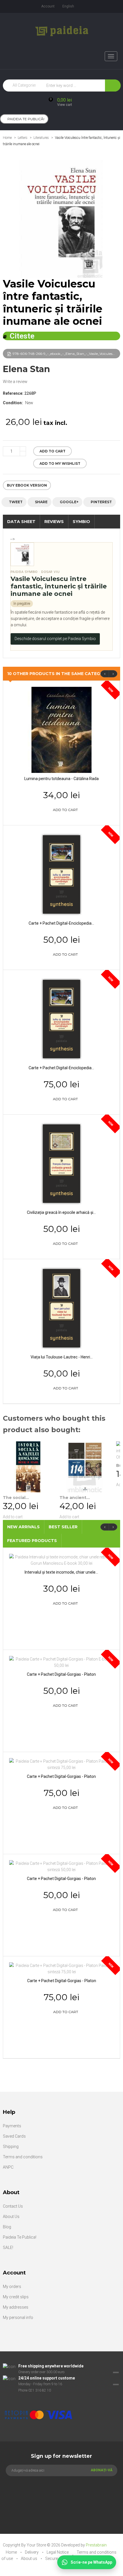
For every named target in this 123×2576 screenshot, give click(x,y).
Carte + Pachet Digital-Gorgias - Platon (61, 1674)
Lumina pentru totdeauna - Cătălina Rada (61, 779)
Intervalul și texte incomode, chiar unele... (61, 1572)
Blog (7, 2227)
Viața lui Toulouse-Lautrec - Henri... (62, 1357)
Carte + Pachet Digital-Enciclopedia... (61, 923)
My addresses (16, 2307)
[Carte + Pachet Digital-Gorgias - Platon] (61, 1662)
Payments (12, 2126)
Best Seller (63, 1527)
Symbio (81, 522)
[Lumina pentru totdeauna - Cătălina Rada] (61, 730)
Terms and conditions (23, 2157)
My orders (12, 2287)
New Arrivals (23, 1527)
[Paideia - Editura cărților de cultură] (62, 31)
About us (29, 2558)
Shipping (11, 2147)
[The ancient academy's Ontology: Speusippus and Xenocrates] (85, 1467)
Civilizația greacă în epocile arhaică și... (61, 1212)
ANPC (8, 2167)
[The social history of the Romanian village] (28, 1467)
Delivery (32, 2552)
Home (7, 138)
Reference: (13, 393)
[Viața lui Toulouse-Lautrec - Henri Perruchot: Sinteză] (61, 1308)
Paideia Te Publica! (20, 2237)
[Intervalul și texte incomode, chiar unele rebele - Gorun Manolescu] (61, 1560)
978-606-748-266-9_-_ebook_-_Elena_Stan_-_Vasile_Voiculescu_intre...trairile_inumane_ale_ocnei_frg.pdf (66, 354)
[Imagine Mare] (58, 2397)
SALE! (8, 2248)
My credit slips (16, 2297)
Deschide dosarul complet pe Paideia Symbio (55, 639)
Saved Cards (14, 2136)
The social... (16, 1498)
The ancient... (75, 1498)
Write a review (15, 382)
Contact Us (13, 2206)
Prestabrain (96, 2545)
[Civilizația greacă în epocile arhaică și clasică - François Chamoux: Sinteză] (61, 1163)
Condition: (13, 403)
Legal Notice (58, 2552)
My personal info (18, 2318)
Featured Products (32, 1541)
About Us (11, 2217)
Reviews (54, 522)
